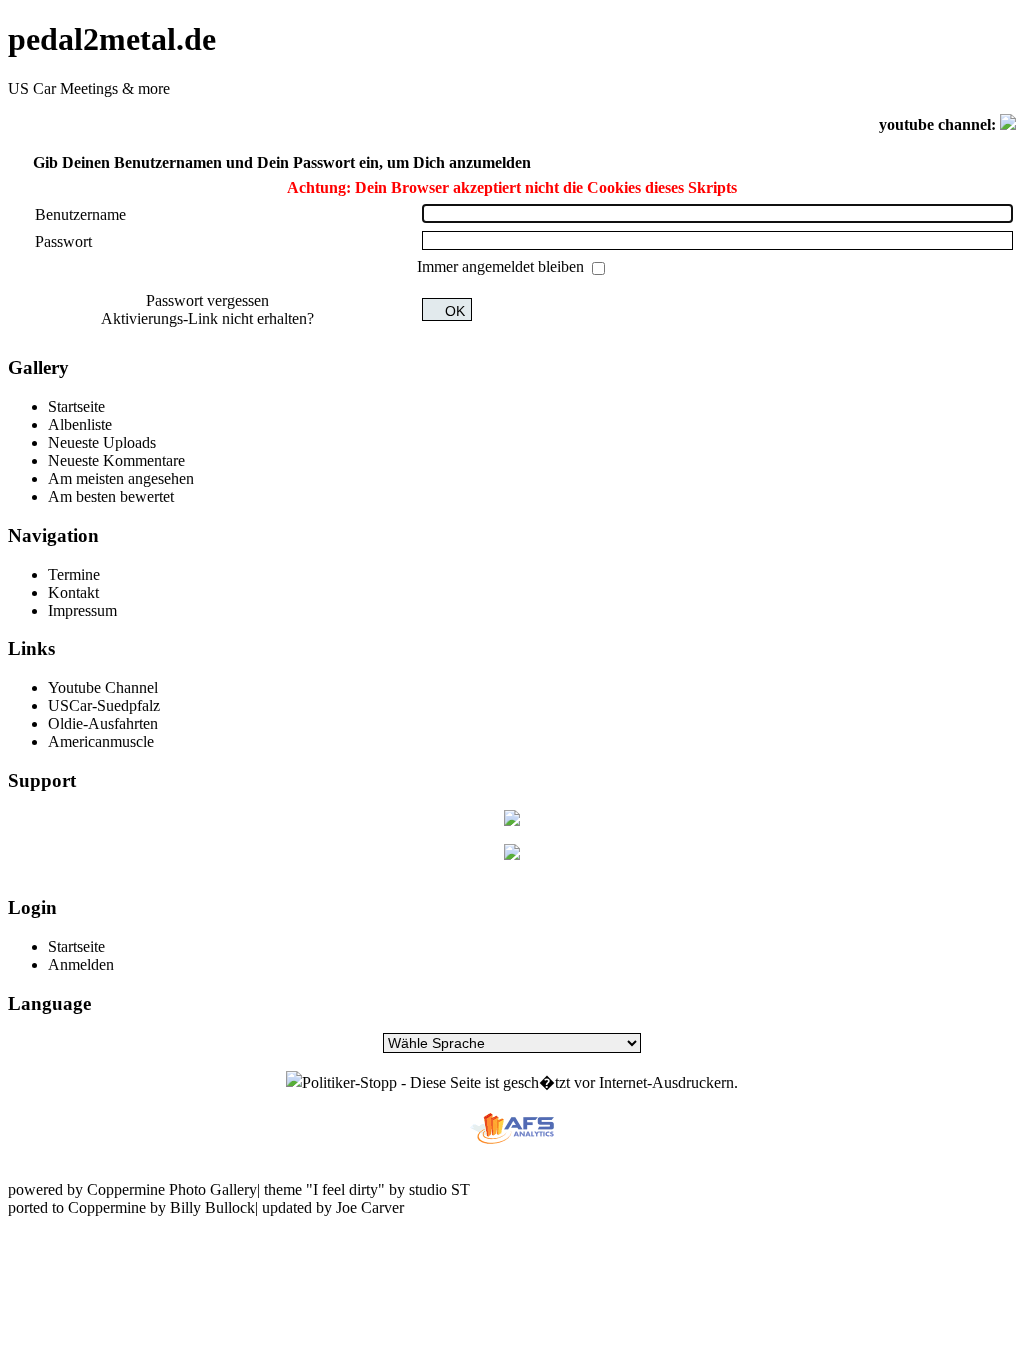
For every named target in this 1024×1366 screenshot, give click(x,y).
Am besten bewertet (111, 496)
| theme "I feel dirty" (321, 1189)
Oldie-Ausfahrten (103, 723)
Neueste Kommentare (116, 460)
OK (455, 311)
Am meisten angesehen (121, 478)
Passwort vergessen (207, 300)
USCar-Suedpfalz (104, 705)
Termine (74, 574)
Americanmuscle (101, 741)
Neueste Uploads (102, 442)
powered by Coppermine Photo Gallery (132, 1189)
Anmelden (81, 964)
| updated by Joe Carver (329, 1207)
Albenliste (80, 424)
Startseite (76, 406)
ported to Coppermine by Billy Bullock (131, 1207)
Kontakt (73, 592)
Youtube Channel (103, 687)
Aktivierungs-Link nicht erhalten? (207, 318)
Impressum (82, 610)
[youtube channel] (1008, 124)
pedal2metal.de (112, 39)
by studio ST (427, 1189)
